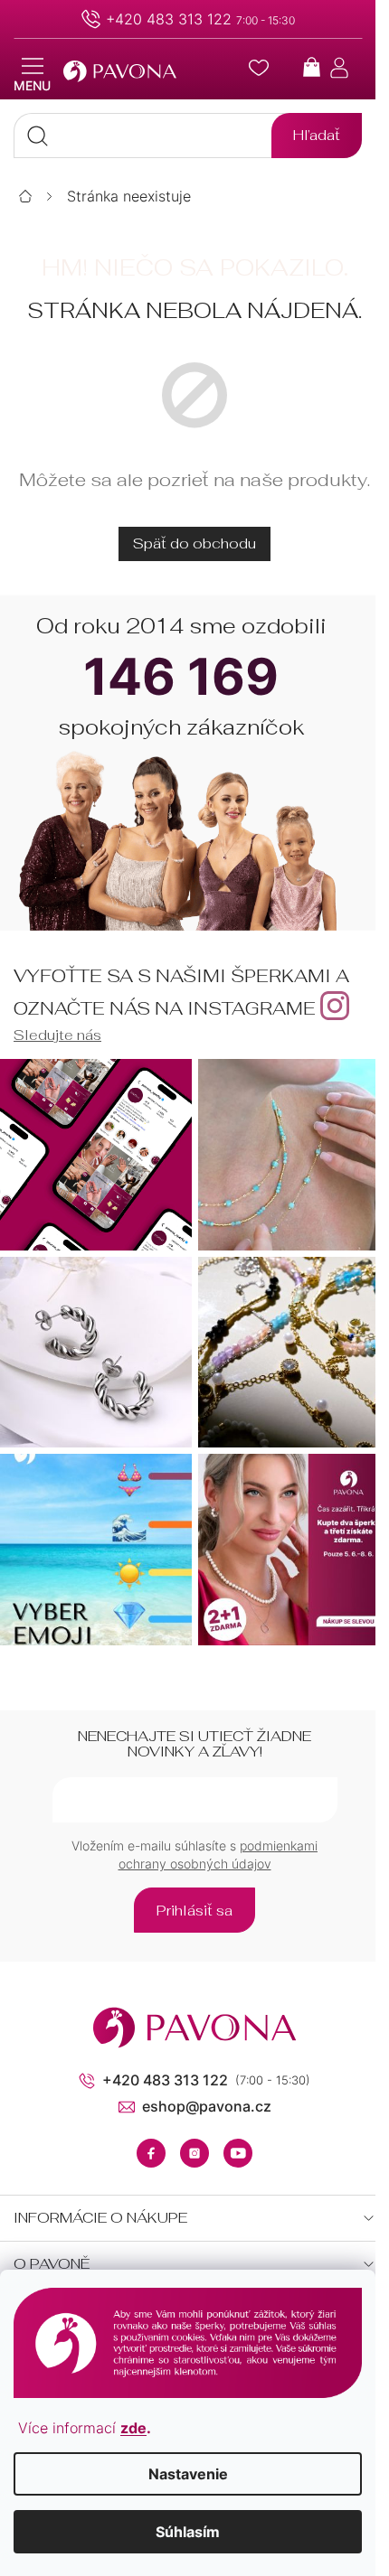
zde (133, 2428)
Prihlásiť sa (194, 1911)
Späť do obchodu (194, 543)
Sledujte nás (57, 1035)
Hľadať (317, 135)
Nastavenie (188, 2474)
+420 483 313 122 (169, 19)
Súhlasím (188, 2532)
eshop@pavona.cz (207, 2106)
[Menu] (32, 75)
